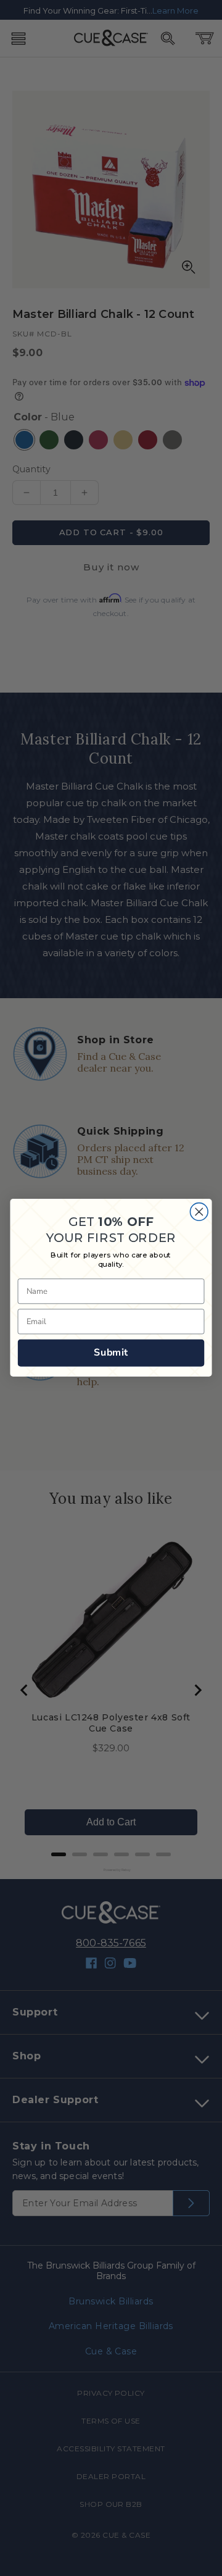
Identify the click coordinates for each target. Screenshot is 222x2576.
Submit (111, 1353)
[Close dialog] (199, 1212)
